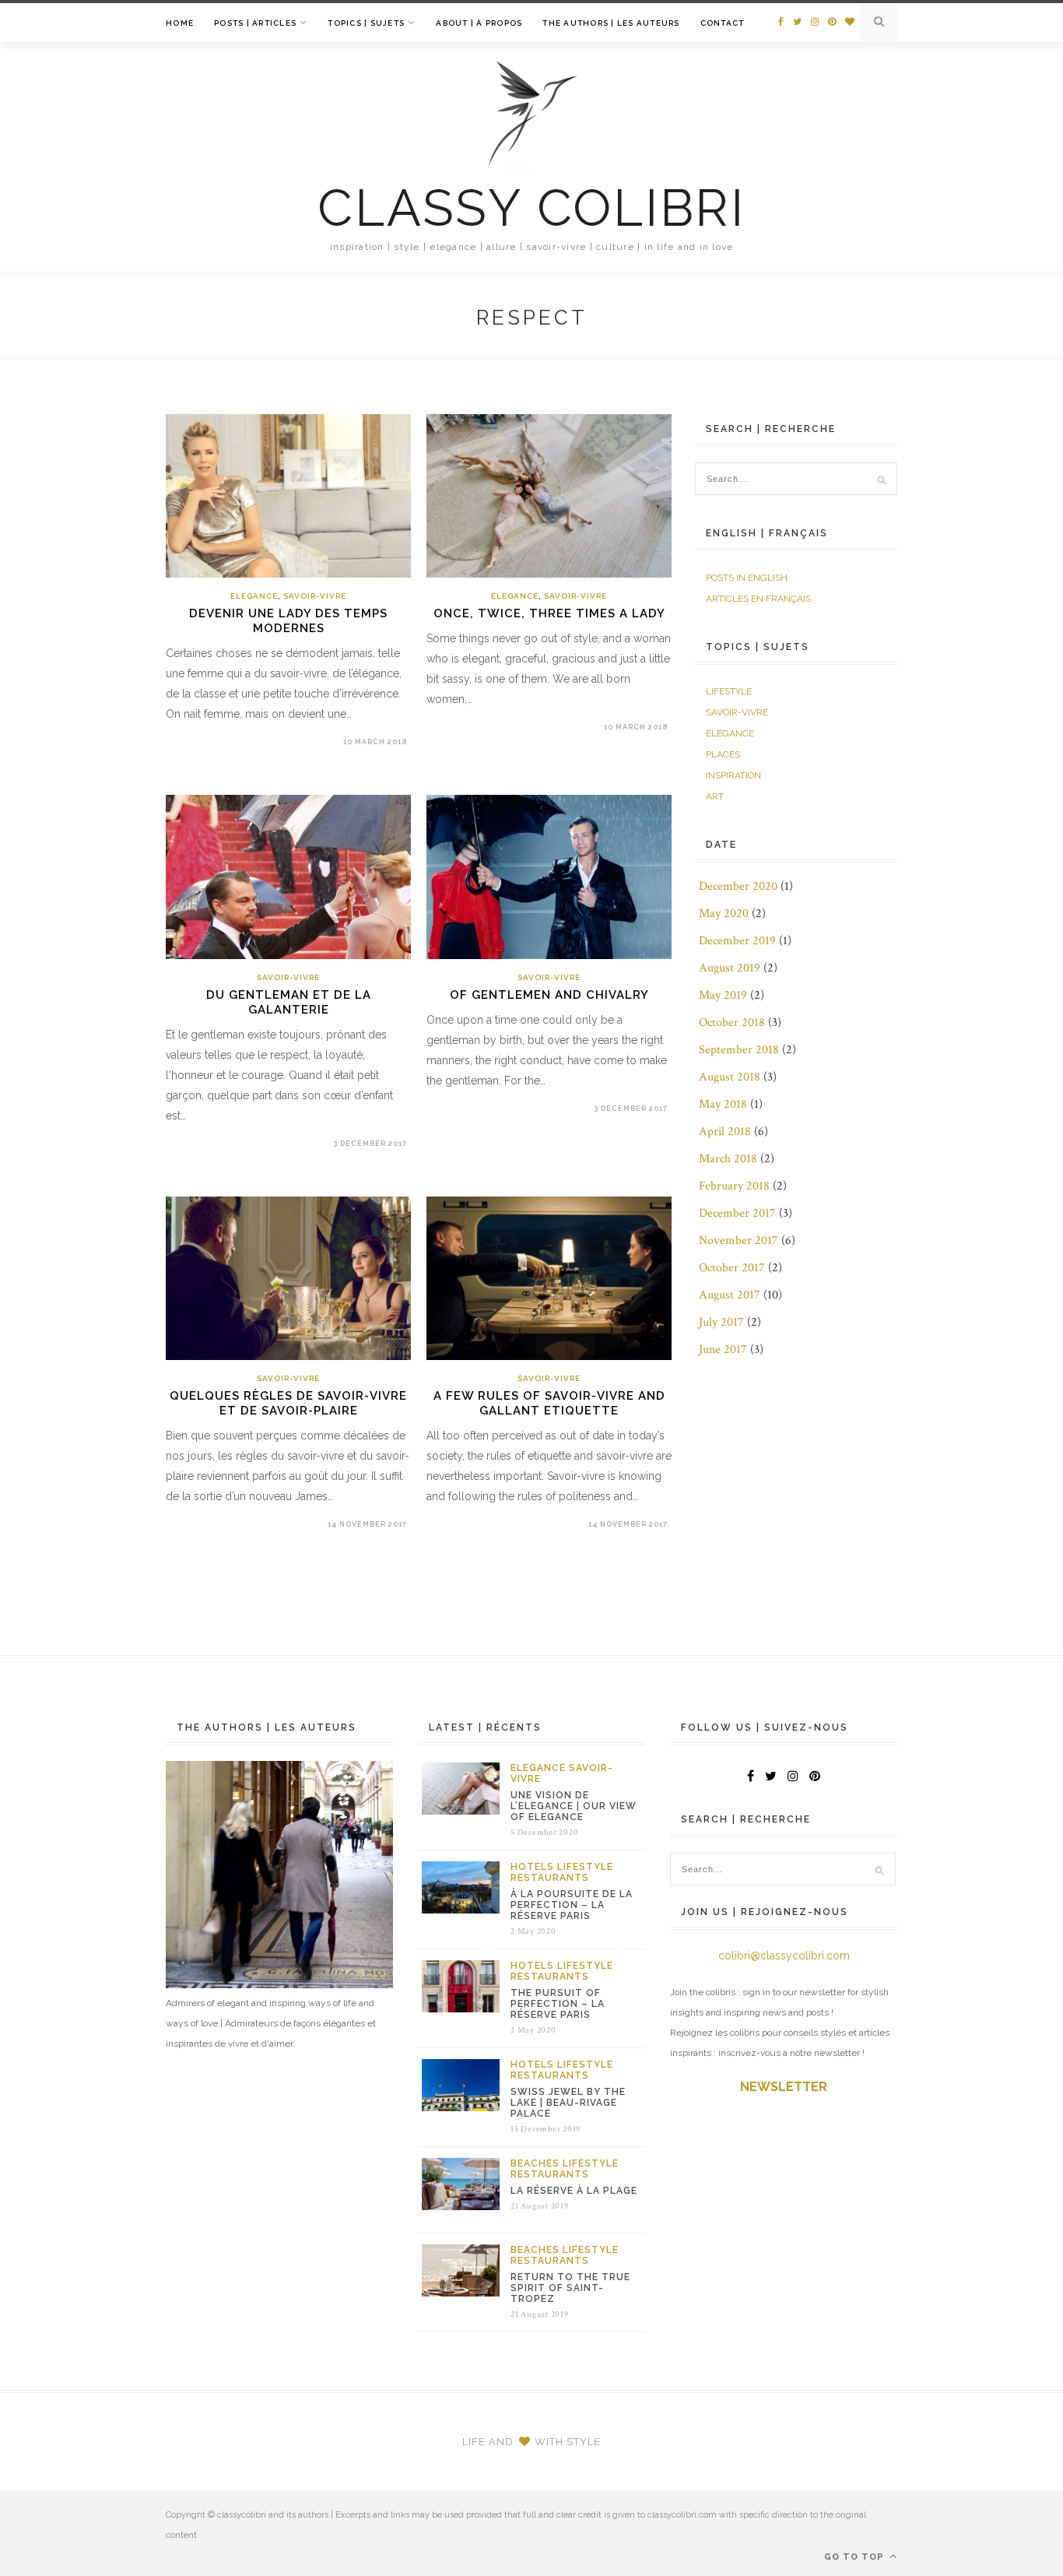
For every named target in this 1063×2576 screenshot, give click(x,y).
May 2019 (723, 995)
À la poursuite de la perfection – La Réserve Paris (572, 1905)
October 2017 (732, 1268)
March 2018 (728, 1159)
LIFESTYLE (729, 691)
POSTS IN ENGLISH (747, 578)
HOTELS (532, 1867)
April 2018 (725, 1132)
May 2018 (723, 1104)
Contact (723, 23)
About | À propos (479, 23)
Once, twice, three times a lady (549, 613)
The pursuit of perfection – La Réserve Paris (558, 2004)
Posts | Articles (255, 23)
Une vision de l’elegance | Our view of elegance (574, 1806)
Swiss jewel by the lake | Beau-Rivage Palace (568, 2103)
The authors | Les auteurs (611, 23)
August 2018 (730, 1077)
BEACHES (535, 2163)
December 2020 (738, 886)
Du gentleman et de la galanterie (289, 1002)
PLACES (723, 754)
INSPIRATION (733, 775)
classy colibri (531, 208)
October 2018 (732, 1023)
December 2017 (737, 1213)
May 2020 (724, 914)
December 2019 (737, 941)
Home (180, 23)
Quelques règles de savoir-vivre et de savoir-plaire (288, 1403)
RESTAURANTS (550, 1878)
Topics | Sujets (366, 23)
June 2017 (723, 1350)
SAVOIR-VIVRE (315, 596)
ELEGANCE (254, 596)
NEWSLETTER (784, 2087)
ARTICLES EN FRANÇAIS (758, 599)
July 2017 (721, 1322)
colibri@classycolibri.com (784, 1956)
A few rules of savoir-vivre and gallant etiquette (549, 1403)
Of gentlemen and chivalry (549, 995)
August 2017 (730, 1295)
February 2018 (734, 1186)
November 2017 (738, 1241)
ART (715, 796)
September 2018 (739, 1050)
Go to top (856, 2557)
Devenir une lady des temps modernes (288, 621)
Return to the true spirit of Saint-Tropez (570, 2288)
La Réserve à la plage (574, 2191)
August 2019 (730, 968)
